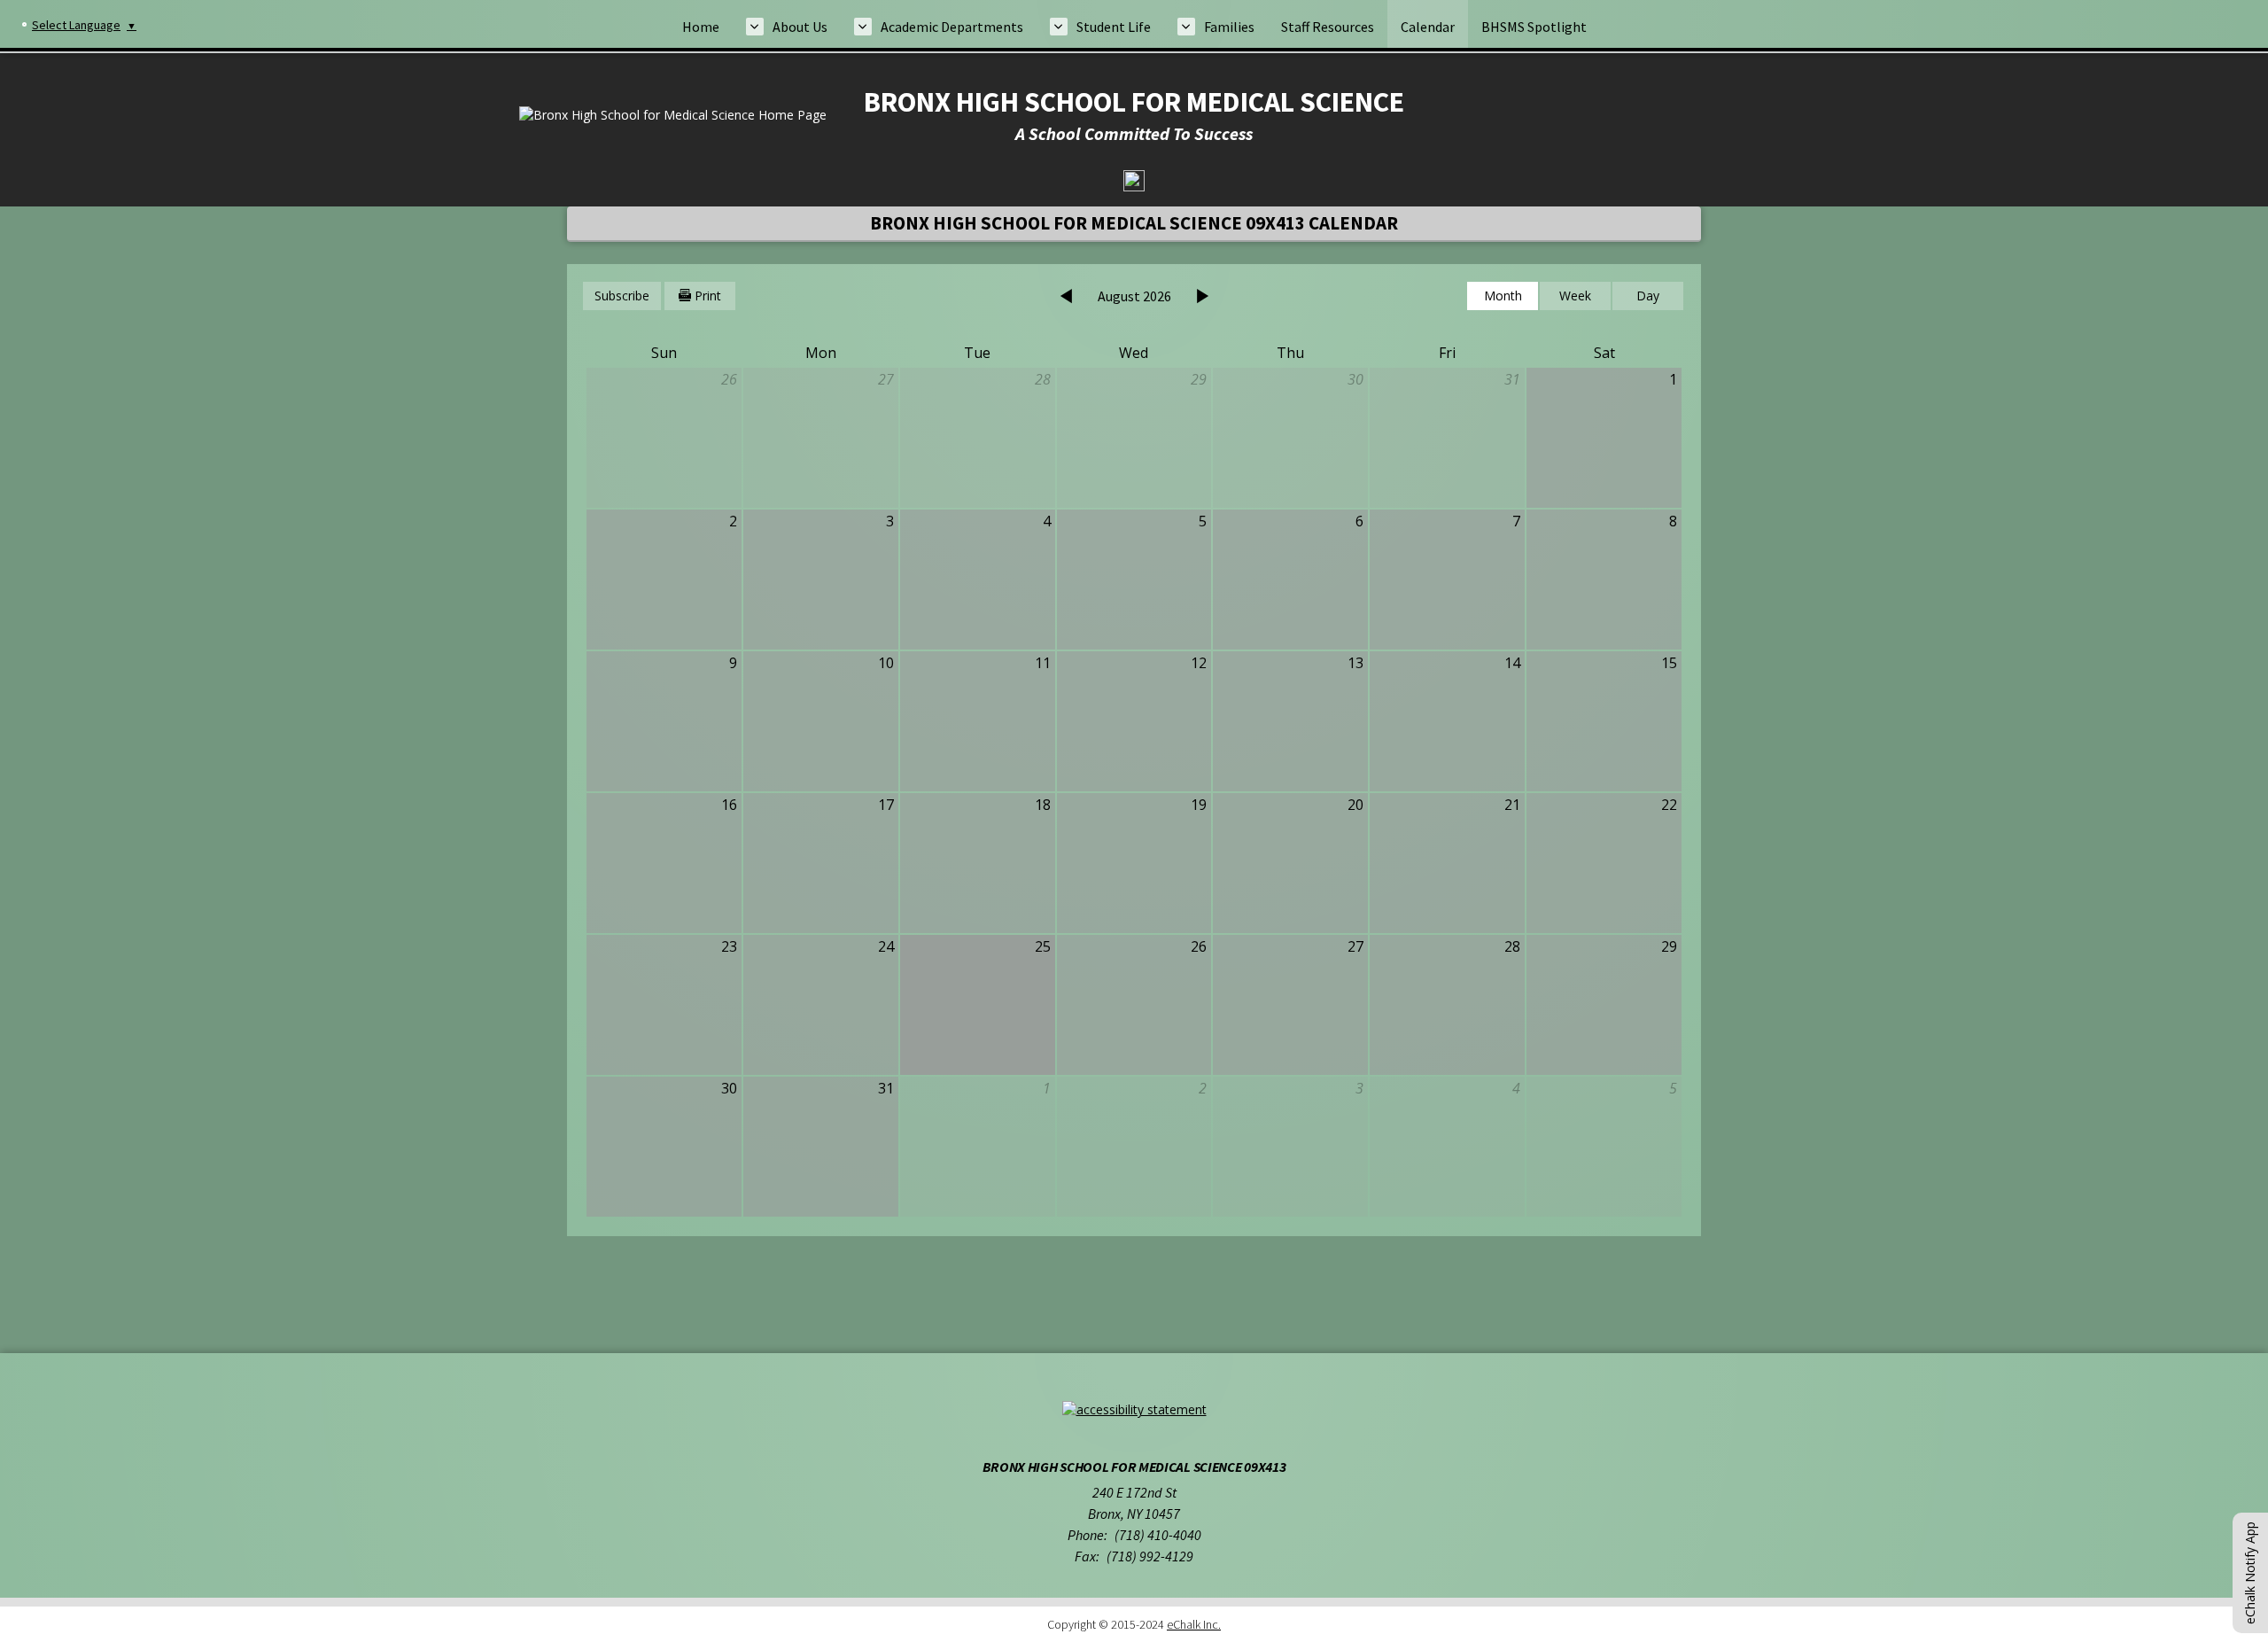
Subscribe (622, 296)
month (1503, 296)
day (1648, 296)
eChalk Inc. (1194, 1624)
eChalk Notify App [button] (2250, 1573)
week (1575, 296)
